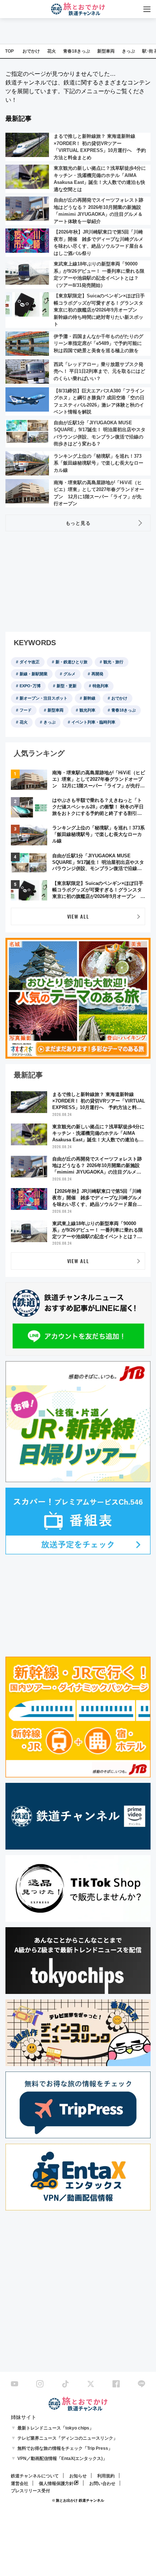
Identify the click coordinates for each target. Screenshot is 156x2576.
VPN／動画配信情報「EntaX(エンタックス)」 (62, 2458)
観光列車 (87, 710)
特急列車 (100, 686)
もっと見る (78, 523)
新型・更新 (67, 686)
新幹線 (89, 698)
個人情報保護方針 (56, 2484)
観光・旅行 (113, 662)
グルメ (69, 674)
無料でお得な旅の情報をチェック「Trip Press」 (65, 2448)
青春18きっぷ (77, 51)
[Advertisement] (60, 582)
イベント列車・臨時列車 (93, 722)
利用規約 (106, 2476)
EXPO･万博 (30, 686)
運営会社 (20, 2484)
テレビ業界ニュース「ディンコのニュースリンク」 (67, 2438)
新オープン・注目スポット (44, 698)
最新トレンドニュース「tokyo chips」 (56, 2428)
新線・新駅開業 (34, 674)
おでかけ (31, 51)
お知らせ (78, 2476)
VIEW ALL (78, 916)
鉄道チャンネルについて (35, 2476)
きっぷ (128, 51)
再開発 (97, 674)
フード (26, 710)
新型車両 (106, 51)
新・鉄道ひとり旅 (71, 662)
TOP (9, 51)
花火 (52, 51)
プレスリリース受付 (30, 2491)
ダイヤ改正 (30, 662)
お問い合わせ (102, 2484)
